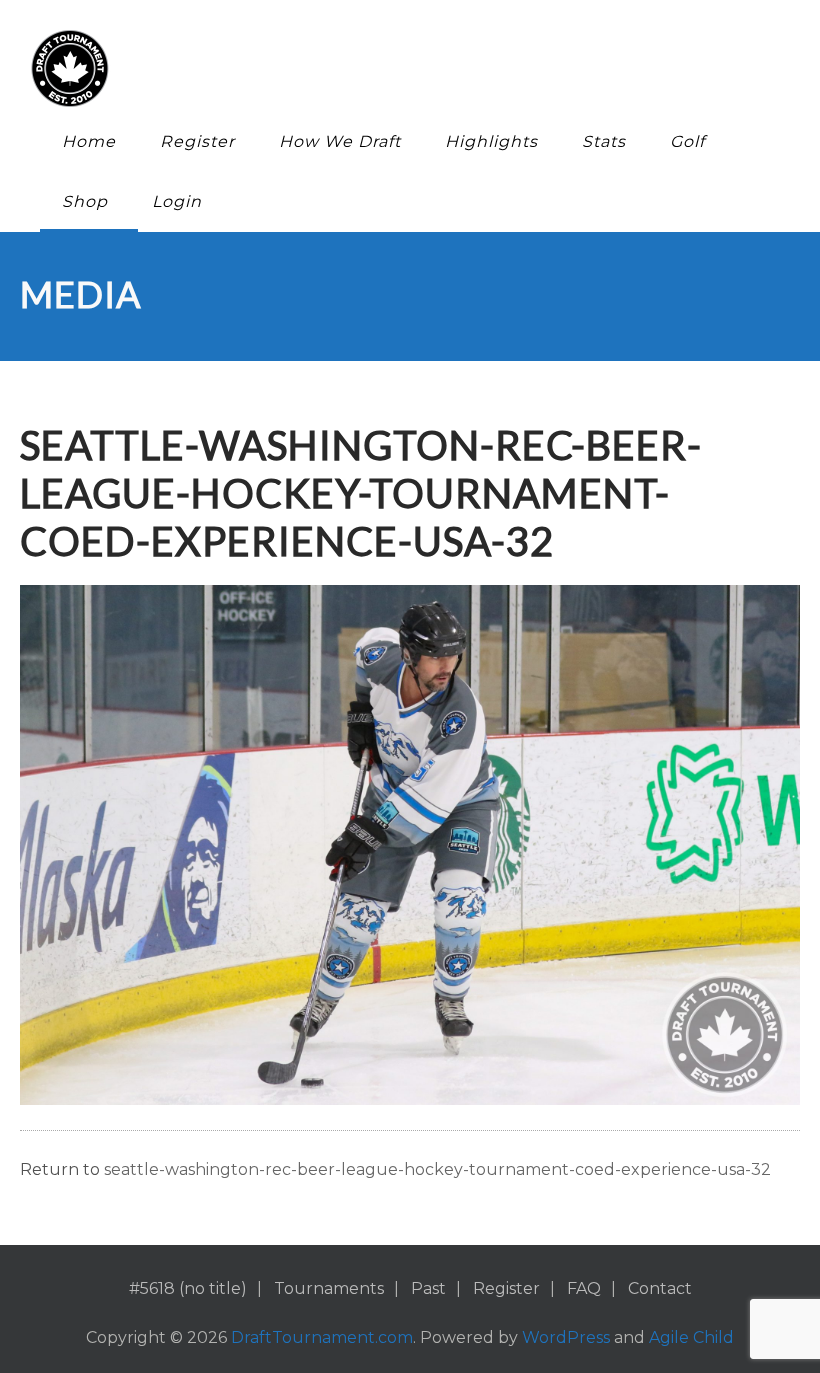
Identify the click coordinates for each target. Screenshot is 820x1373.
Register (197, 141)
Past (428, 1288)
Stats (604, 141)
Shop (85, 201)
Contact (660, 1288)
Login (177, 201)
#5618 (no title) (188, 1288)
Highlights (491, 141)
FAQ (584, 1288)
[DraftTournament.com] (395, 68)
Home (89, 141)
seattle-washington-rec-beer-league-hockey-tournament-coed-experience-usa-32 (437, 1169)
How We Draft (340, 141)
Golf (687, 141)
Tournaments (329, 1288)
